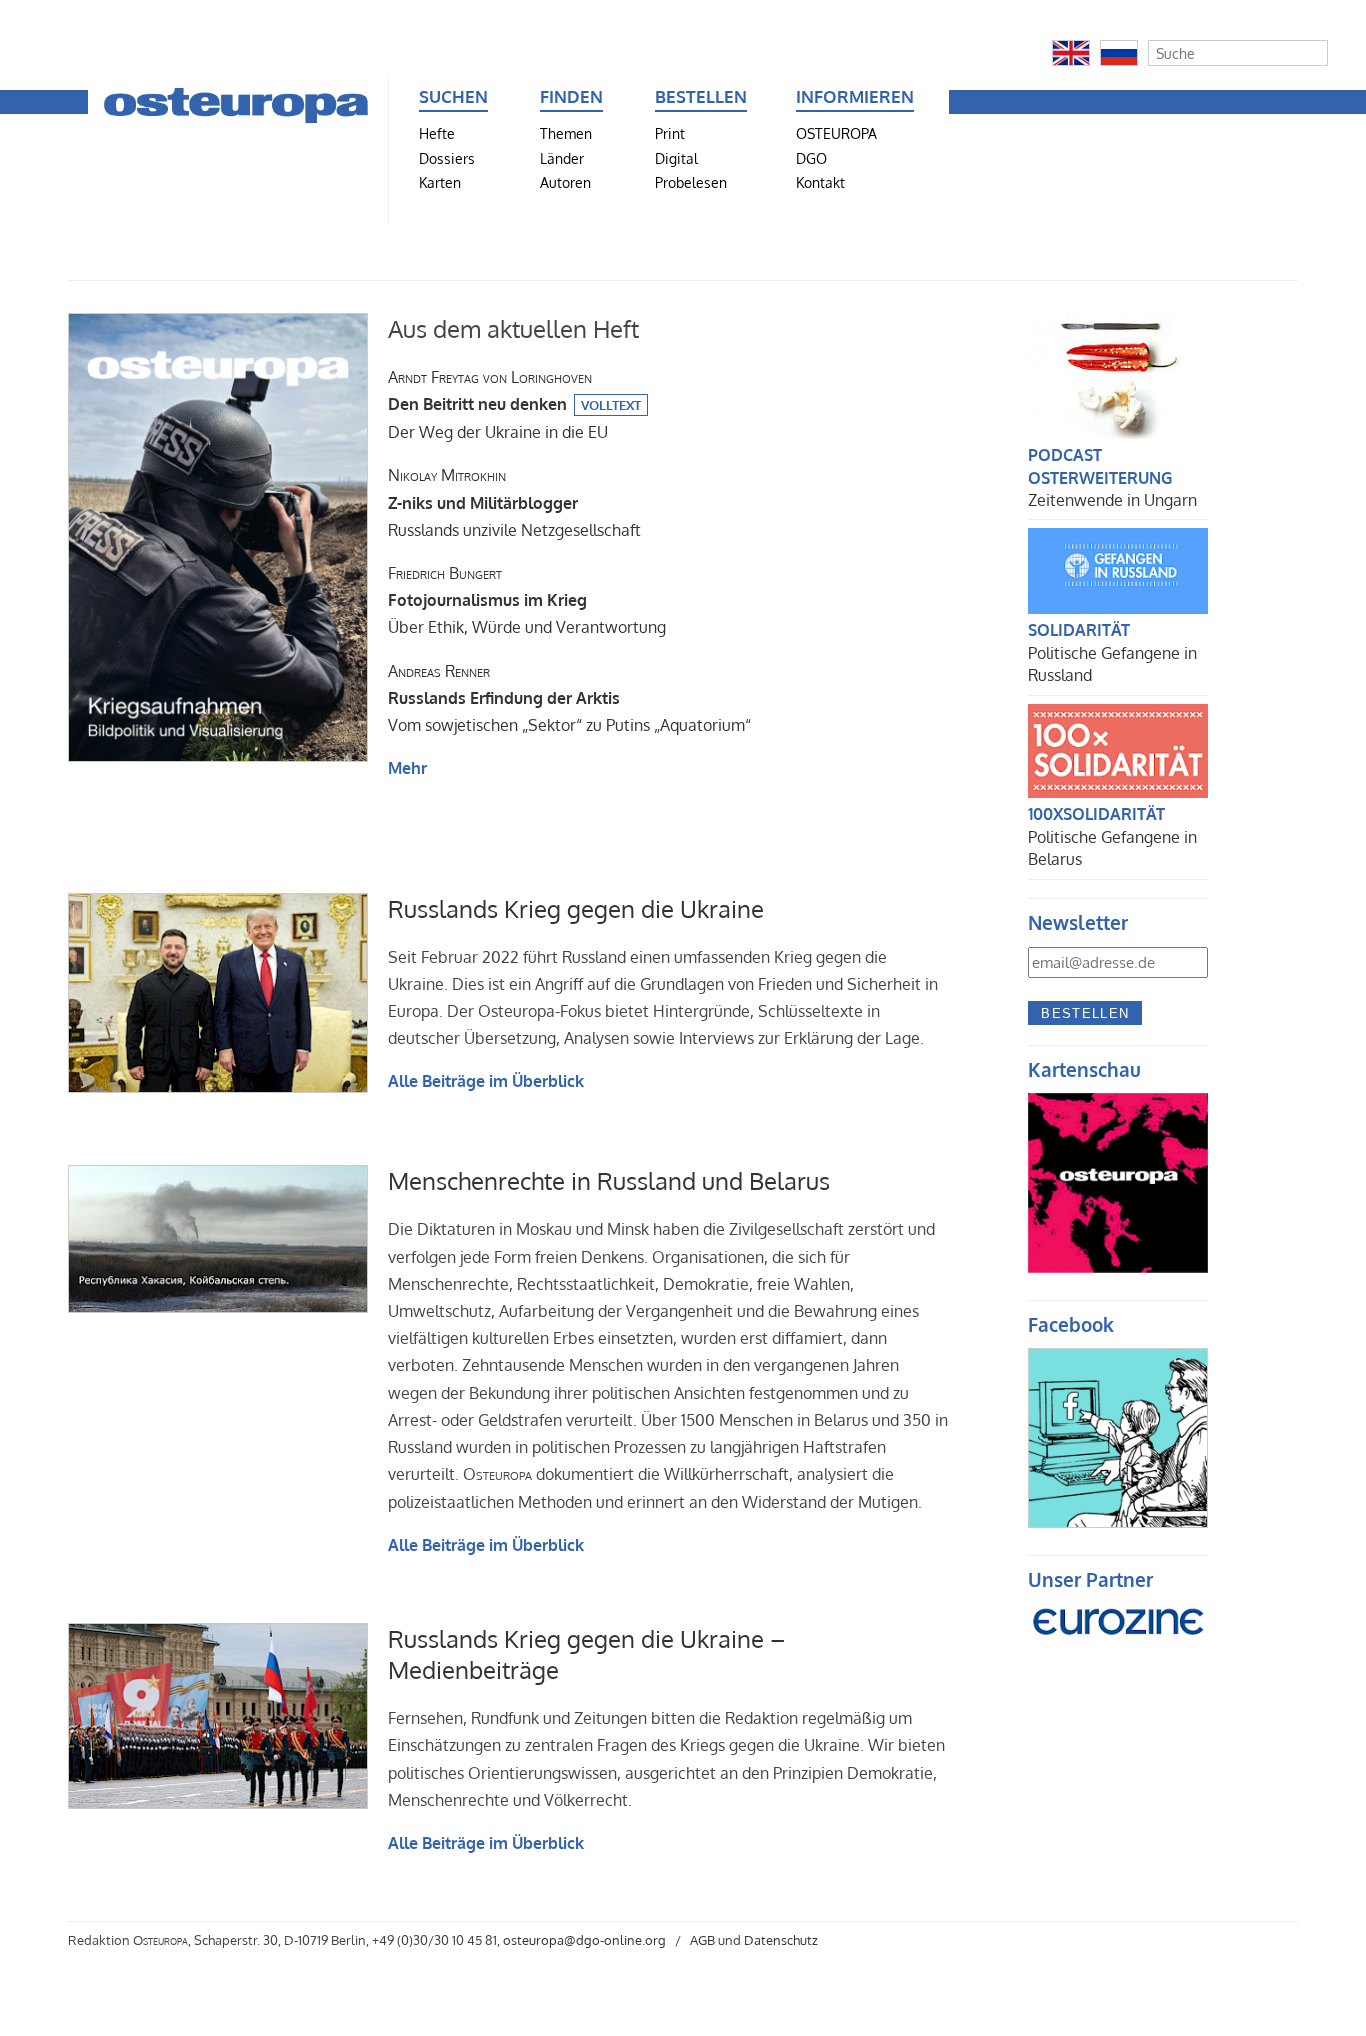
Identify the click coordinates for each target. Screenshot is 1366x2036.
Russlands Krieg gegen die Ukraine (576, 908)
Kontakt (820, 182)
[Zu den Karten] (1118, 1267)
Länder (562, 158)
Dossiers (447, 158)
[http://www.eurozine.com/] (1118, 1647)
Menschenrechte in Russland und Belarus (609, 1180)
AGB (702, 1940)
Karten (440, 182)
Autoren (565, 182)
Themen (566, 133)
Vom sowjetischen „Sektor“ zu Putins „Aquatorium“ (569, 698)
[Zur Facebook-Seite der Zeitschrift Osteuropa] (1118, 1522)
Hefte (437, 133)
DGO (811, 158)
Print (670, 133)
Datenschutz (781, 1940)
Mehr (407, 768)
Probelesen (691, 182)
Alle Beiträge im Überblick (486, 1081)
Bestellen (1085, 1013)
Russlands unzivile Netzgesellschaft (514, 502)
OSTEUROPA (836, 133)
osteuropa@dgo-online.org (584, 1940)
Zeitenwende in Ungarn (1112, 500)
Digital (676, 158)
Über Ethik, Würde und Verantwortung (527, 600)
